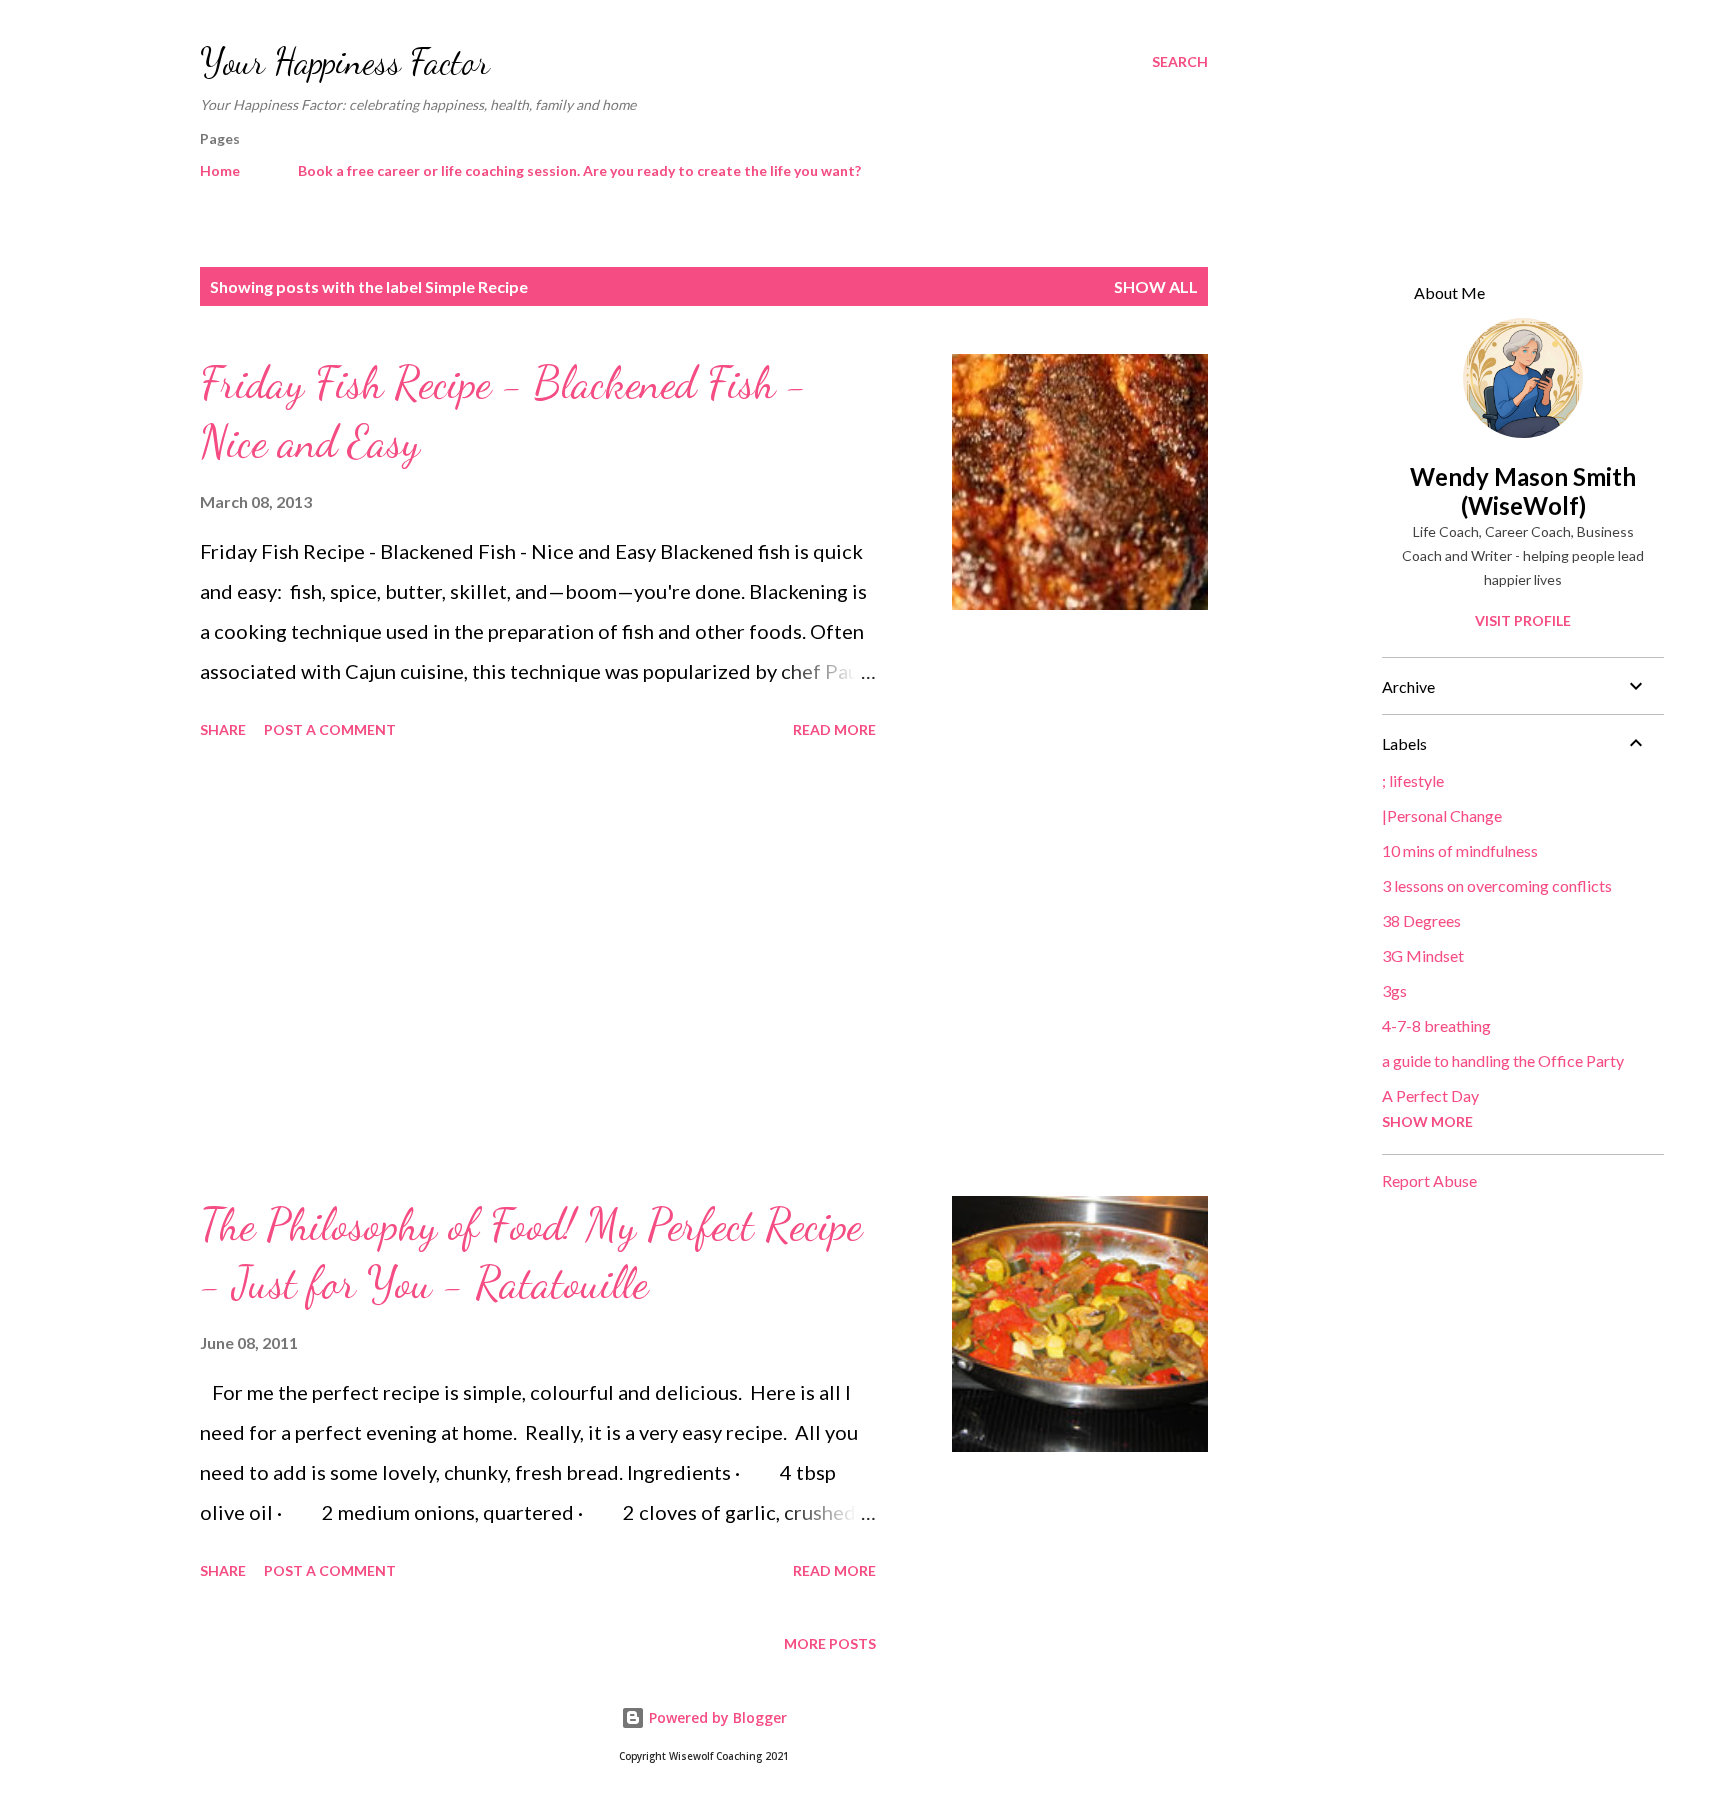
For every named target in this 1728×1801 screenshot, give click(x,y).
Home (220, 170)
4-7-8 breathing (1436, 1025)
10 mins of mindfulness (1460, 850)
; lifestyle (1413, 780)
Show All (1156, 286)
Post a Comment (330, 729)
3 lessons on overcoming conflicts (1497, 885)
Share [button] (223, 729)
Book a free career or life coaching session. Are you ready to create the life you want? (579, 170)
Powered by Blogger (716, 1717)
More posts (830, 1643)
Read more (834, 729)
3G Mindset (1423, 955)
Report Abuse (1429, 1180)
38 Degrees (1421, 920)
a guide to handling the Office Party (1503, 1060)
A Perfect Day (1430, 1095)
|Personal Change (1442, 815)
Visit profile (1523, 620)
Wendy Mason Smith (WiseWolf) (1523, 491)
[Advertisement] (538, 971)
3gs (1394, 990)
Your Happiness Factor (345, 61)
